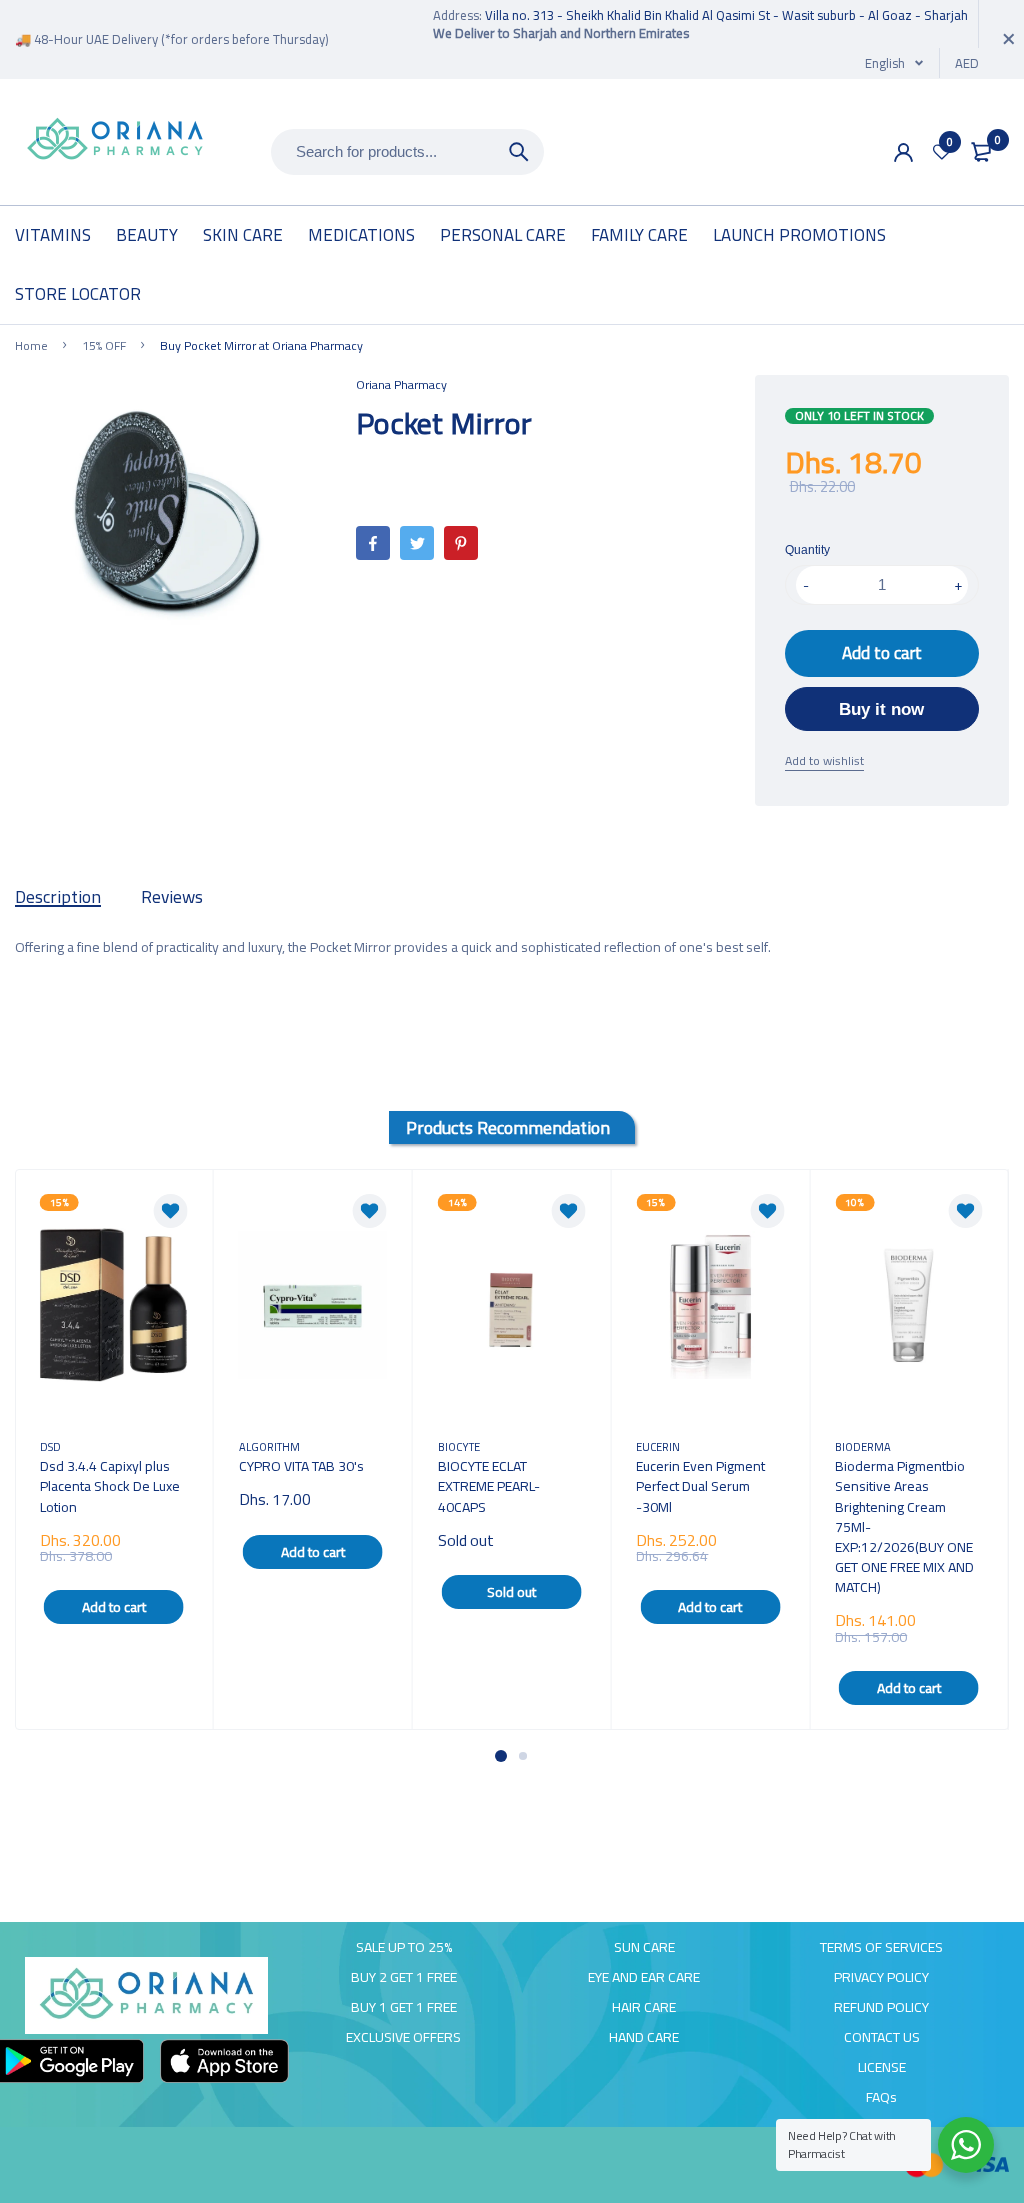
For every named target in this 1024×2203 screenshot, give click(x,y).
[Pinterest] (461, 543)
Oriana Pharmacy (401, 384)
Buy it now (881, 709)
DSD (50, 1446)
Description (58, 896)
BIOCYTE (459, 1446)
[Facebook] (373, 543)
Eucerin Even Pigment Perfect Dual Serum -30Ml (700, 1486)
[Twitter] (417, 543)
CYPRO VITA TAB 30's (301, 1466)
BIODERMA (863, 1446)
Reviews (172, 896)
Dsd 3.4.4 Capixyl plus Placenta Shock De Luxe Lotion (110, 1486)
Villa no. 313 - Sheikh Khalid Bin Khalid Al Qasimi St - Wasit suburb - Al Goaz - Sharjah (726, 15)
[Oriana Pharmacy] (115, 140)
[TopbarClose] (1009, 39)
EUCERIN (658, 1446)
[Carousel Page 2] (523, 1756)
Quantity (807, 550)
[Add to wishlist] (171, 1211)
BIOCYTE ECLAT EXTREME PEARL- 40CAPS (489, 1486)
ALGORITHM (269, 1446)
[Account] (903, 152)
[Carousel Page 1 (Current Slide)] (501, 1756)
